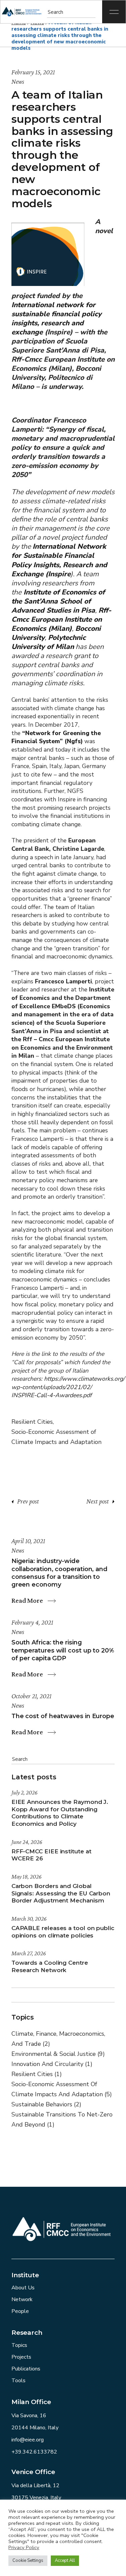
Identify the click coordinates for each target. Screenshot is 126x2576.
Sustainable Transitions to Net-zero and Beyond (62, 2119)
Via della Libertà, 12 (35, 2486)
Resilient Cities (32, 1422)
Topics (19, 2345)
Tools (18, 2381)
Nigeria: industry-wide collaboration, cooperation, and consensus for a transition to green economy (59, 1573)
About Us (23, 2288)
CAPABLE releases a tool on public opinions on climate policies (63, 1932)
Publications (26, 2369)
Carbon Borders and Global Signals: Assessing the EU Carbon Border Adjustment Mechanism (61, 1893)
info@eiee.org (28, 2440)
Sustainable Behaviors (46, 2104)
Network (22, 2299)
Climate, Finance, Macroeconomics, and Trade (58, 2039)
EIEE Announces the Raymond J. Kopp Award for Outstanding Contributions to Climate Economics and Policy (60, 1813)
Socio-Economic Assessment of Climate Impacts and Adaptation (56, 1437)
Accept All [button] (65, 2561)
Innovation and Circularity (52, 2064)
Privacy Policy (24, 2547)
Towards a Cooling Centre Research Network (50, 1966)
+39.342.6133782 (34, 2452)
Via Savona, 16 (29, 2416)
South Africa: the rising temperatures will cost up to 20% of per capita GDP (63, 1650)
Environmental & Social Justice (58, 2054)
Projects (21, 2357)
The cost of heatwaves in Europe (63, 1716)
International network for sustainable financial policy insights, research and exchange (56, 318)
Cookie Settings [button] (28, 2561)
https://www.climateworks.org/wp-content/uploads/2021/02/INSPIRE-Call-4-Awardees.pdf (68, 1387)
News (18, 81)
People (20, 2311)
